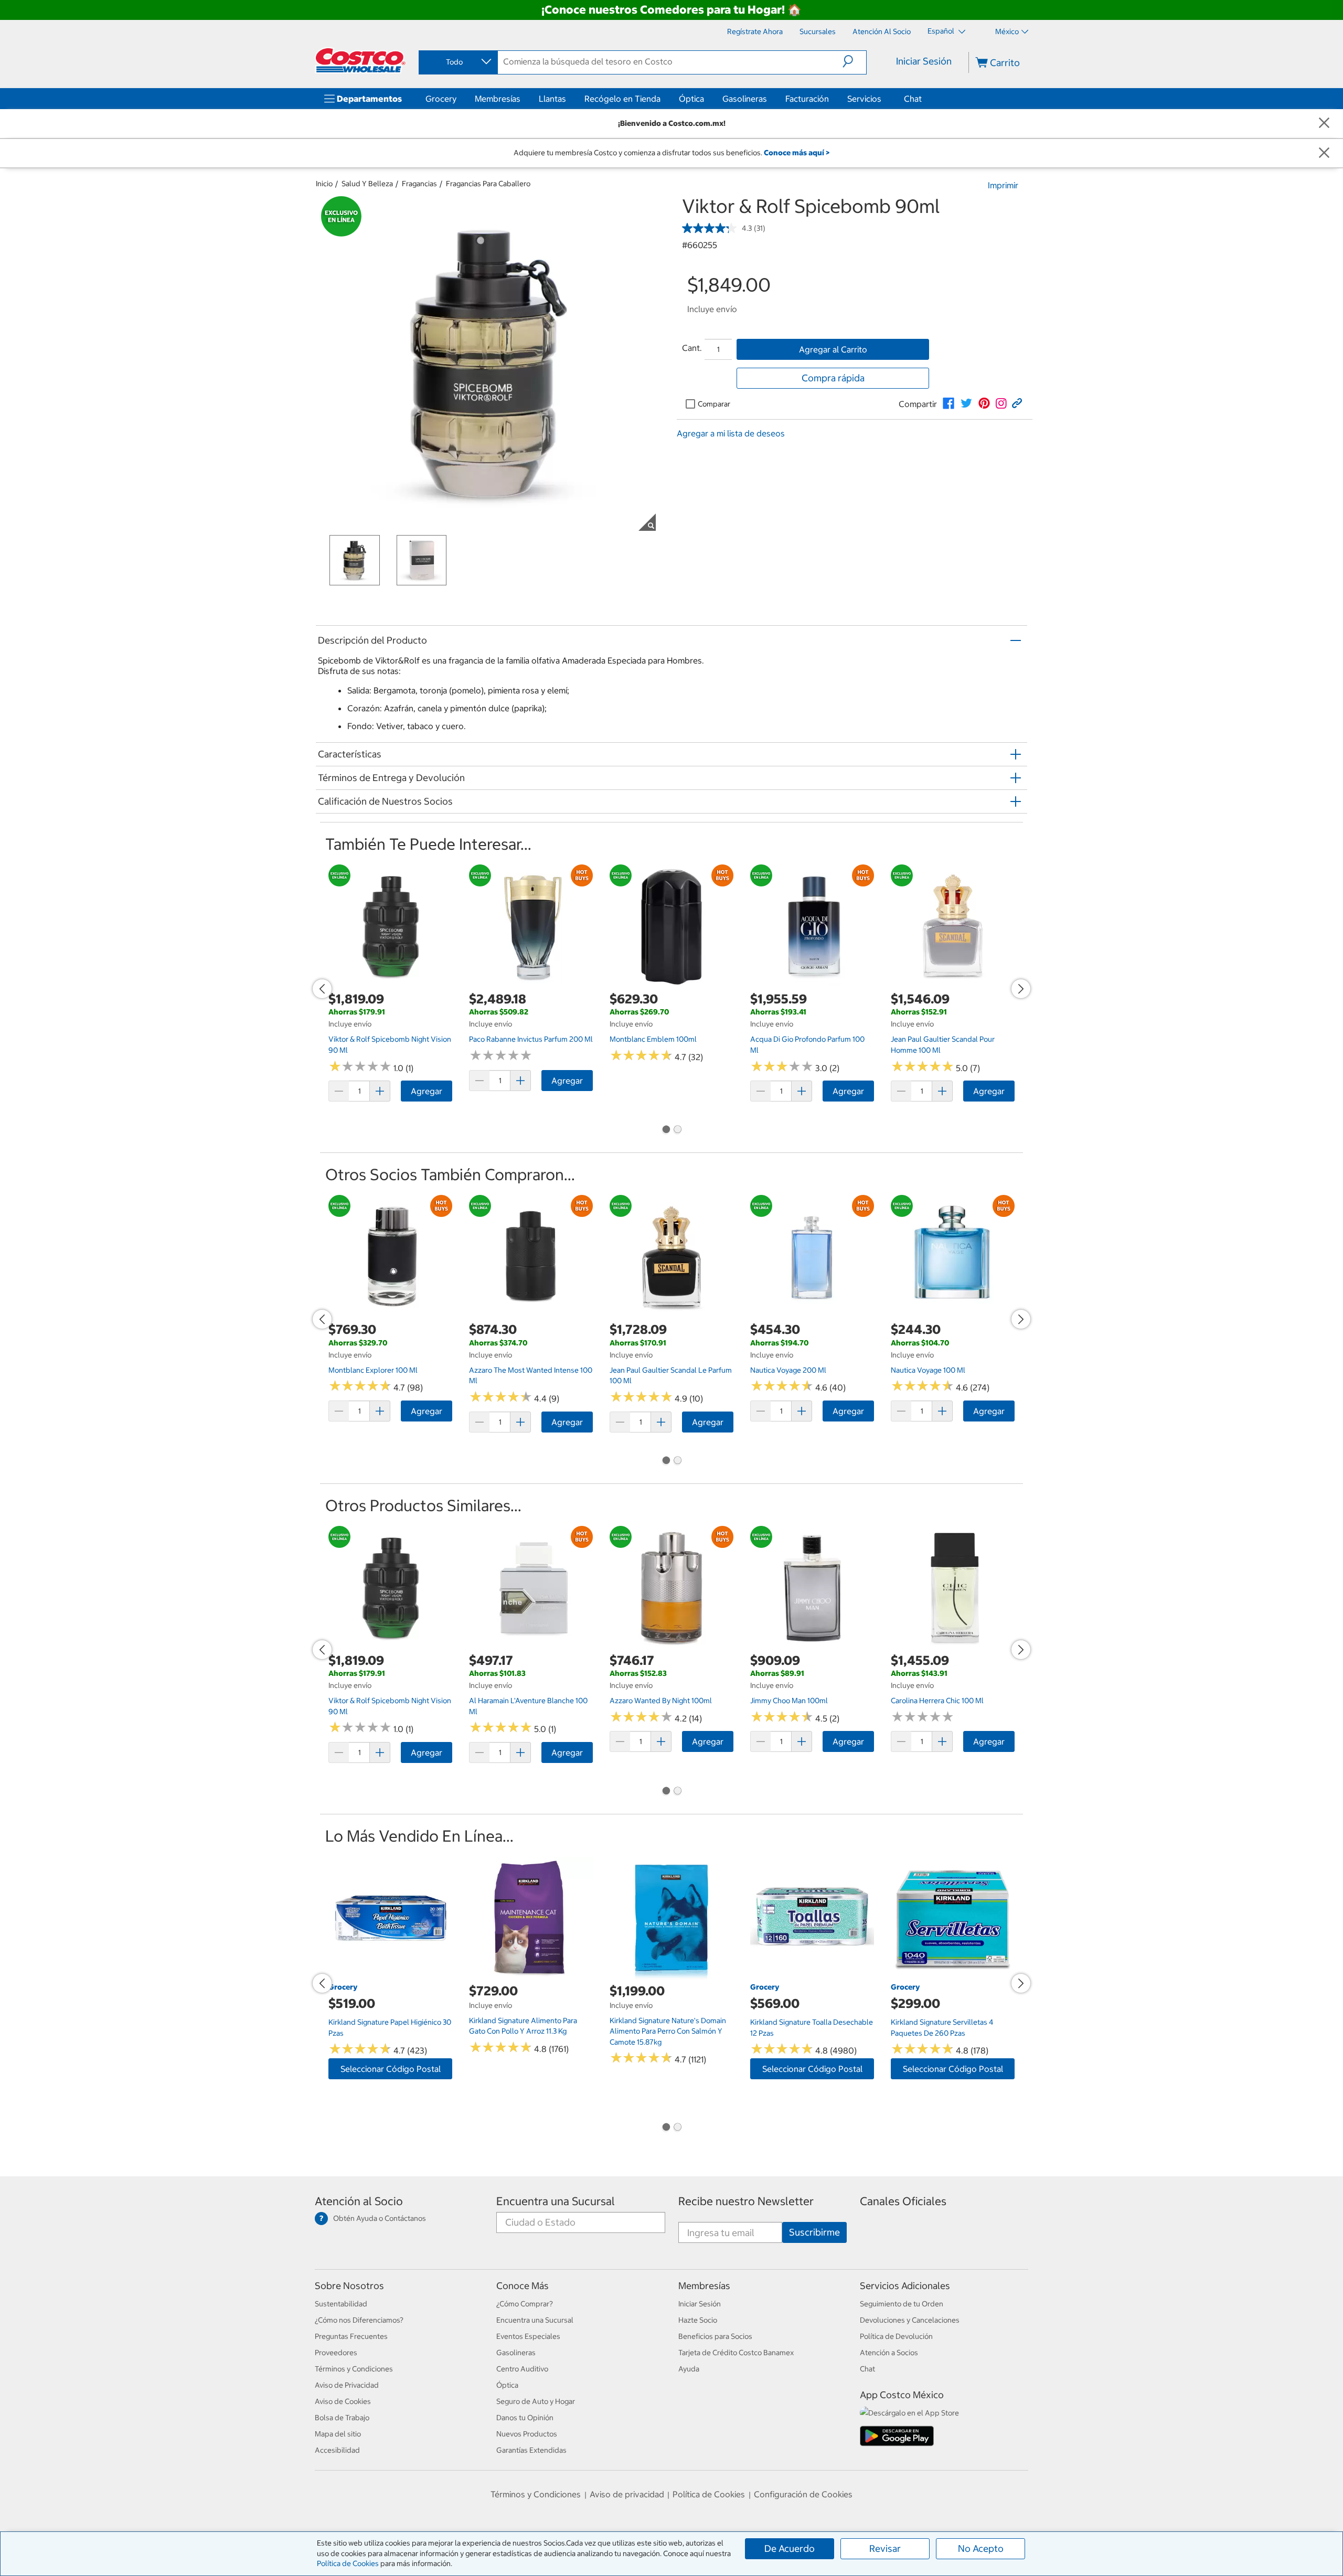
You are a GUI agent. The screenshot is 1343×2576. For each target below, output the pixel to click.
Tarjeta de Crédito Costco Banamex (736, 2353)
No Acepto (981, 2548)
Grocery (441, 99)
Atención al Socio (359, 2201)
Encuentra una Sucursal (556, 2201)
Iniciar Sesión (924, 61)
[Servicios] (883, 99)
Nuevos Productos (527, 2434)
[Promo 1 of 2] (666, 1130)
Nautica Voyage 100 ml (928, 1370)
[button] (854, 61)
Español (942, 31)
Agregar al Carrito (833, 349)
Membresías (498, 99)
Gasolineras (745, 99)
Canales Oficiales (903, 2201)
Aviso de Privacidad (347, 2385)
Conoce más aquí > (797, 153)
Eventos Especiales (528, 2336)
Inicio (324, 184)
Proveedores (336, 2353)
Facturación (807, 99)
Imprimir (1003, 185)
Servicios (864, 99)
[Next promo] (1021, 989)
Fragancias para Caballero (488, 184)
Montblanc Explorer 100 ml (373, 1370)
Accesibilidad (337, 2450)
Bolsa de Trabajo (342, 2418)
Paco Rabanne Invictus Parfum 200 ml (531, 1039)
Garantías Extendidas (531, 2450)
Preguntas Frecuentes (351, 2336)
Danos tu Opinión (525, 2418)
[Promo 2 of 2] (677, 1130)
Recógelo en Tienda (622, 99)
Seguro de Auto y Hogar (536, 2401)
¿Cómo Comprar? (525, 2304)
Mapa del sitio (338, 2434)
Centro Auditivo (522, 2369)
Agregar (427, 1091)
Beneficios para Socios (715, 2336)
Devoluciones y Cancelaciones (910, 2320)
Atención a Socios (889, 2353)
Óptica (691, 99)
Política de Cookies (348, 2563)
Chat (913, 99)
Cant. (692, 348)
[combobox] (457, 62)
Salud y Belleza (367, 184)
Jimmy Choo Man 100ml (789, 1701)
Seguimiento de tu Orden (902, 2304)
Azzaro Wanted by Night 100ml (661, 1701)
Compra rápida (833, 378)
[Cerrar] (1324, 124)
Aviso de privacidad (627, 2494)
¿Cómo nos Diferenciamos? (359, 2320)
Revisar (885, 2548)
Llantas (552, 99)
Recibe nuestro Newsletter (746, 2201)
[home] (360, 60)
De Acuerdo (790, 2548)
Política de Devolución (896, 2336)
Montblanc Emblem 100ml (653, 1039)
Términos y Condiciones (354, 2369)
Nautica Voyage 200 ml (788, 1370)
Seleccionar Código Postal (391, 2069)
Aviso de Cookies (343, 2401)
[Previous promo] (322, 989)
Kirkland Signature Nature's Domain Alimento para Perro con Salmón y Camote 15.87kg (668, 2031)
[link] (948, 403)
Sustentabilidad (341, 2304)
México (1007, 31)
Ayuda (689, 2369)
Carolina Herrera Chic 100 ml (937, 1701)
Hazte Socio (698, 2320)
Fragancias (419, 184)
